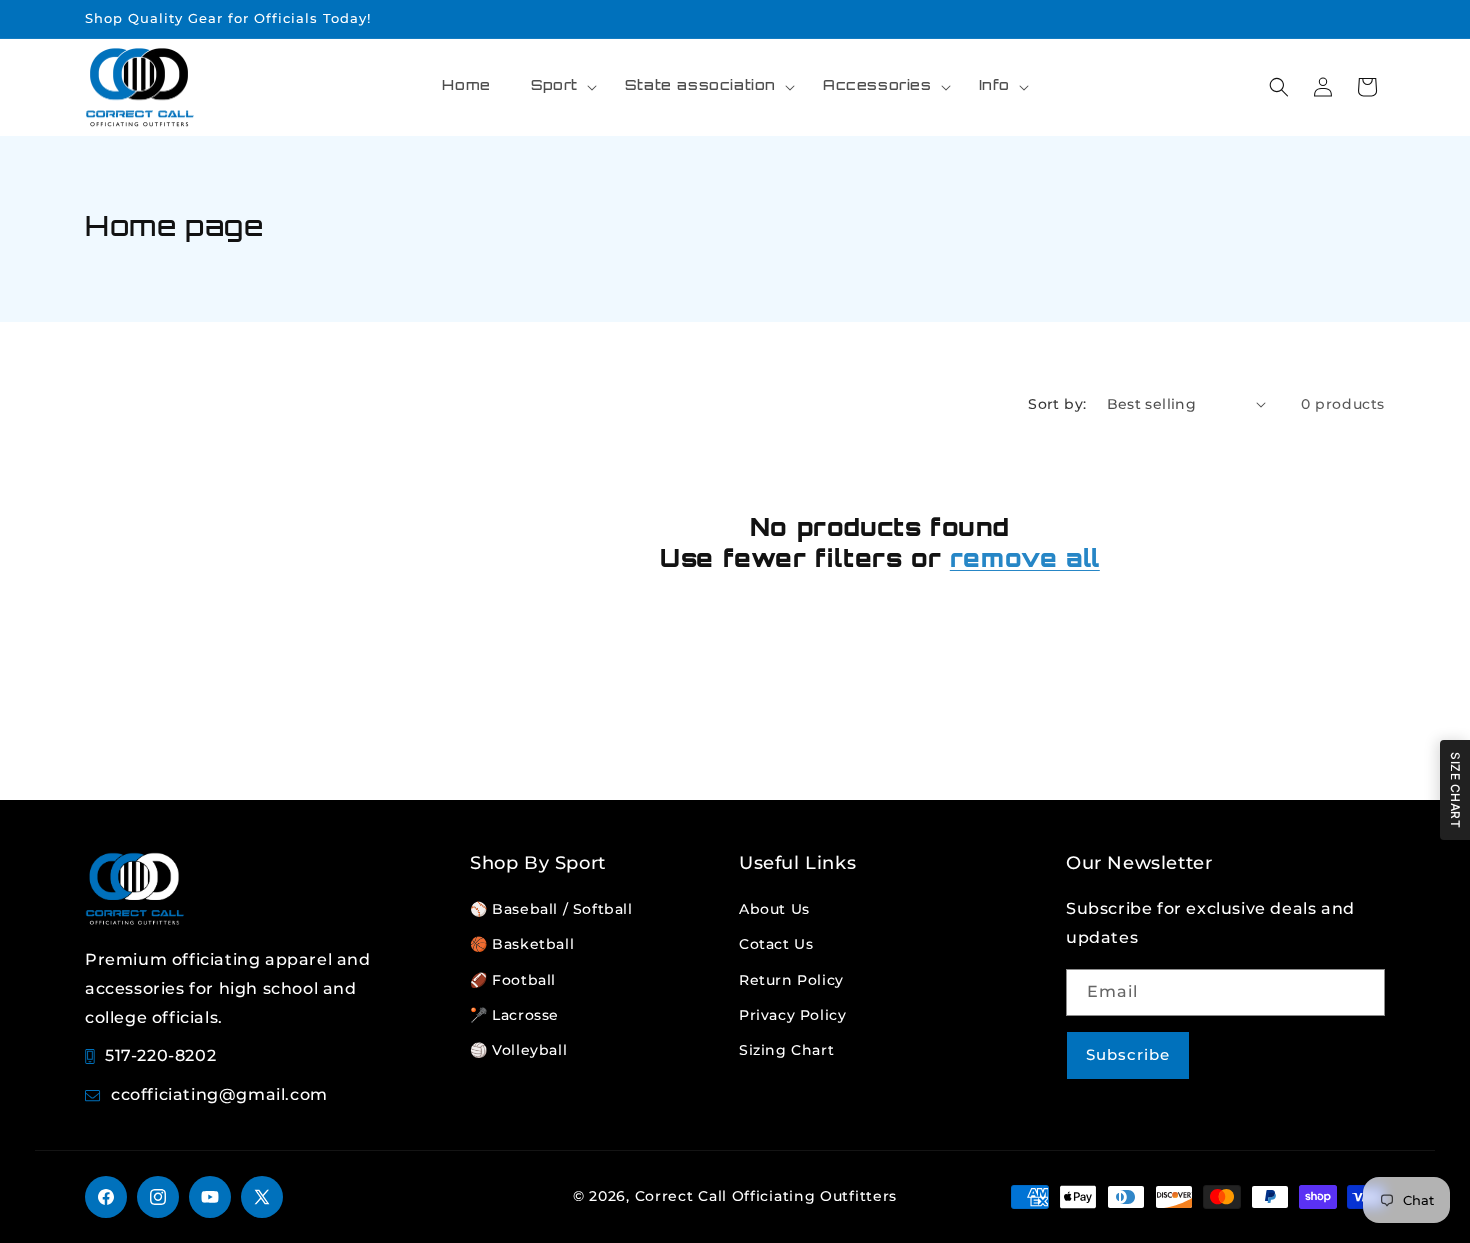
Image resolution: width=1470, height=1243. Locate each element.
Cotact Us (776, 944)
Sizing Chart (786, 1050)
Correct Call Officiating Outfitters (766, 1196)
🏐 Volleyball (518, 1050)
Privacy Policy (792, 1015)
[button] (558, 87)
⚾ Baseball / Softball (551, 909)
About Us (774, 909)
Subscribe (1128, 1054)
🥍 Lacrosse (514, 1015)
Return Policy (791, 980)
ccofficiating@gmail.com (219, 1094)
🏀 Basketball (522, 944)
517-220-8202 (160, 1055)
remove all (1025, 561)
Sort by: (1057, 404)
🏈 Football (513, 980)
